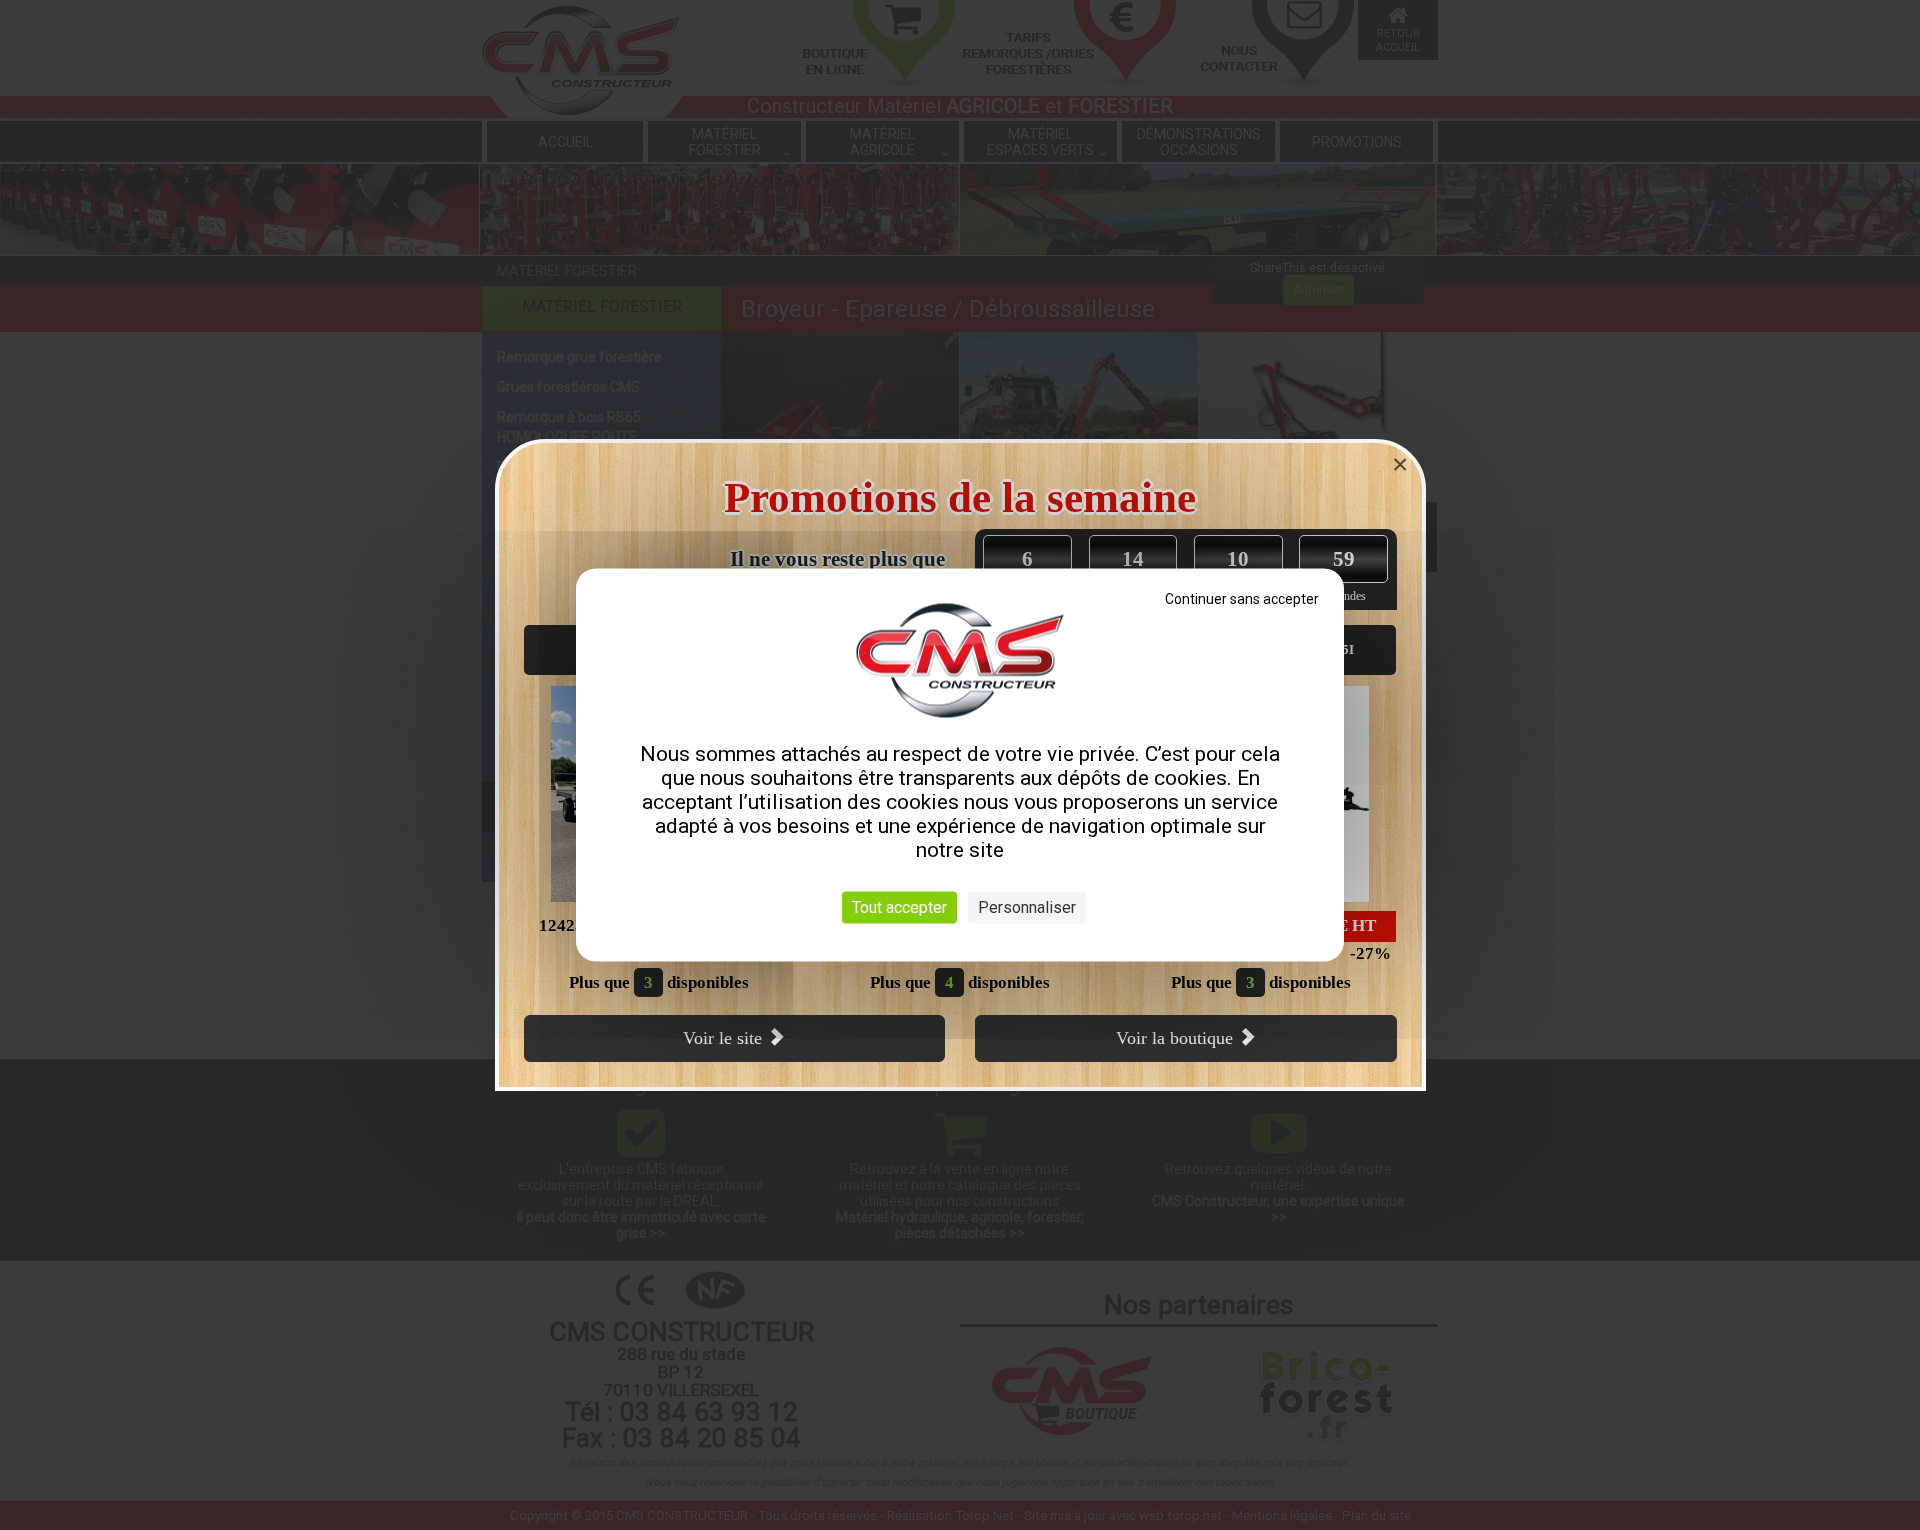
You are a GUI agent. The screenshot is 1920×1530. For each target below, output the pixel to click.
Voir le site (725, 1038)
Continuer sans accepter (1242, 599)
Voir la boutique (1177, 1038)
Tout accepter (899, 907)
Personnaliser (1027, 907)
